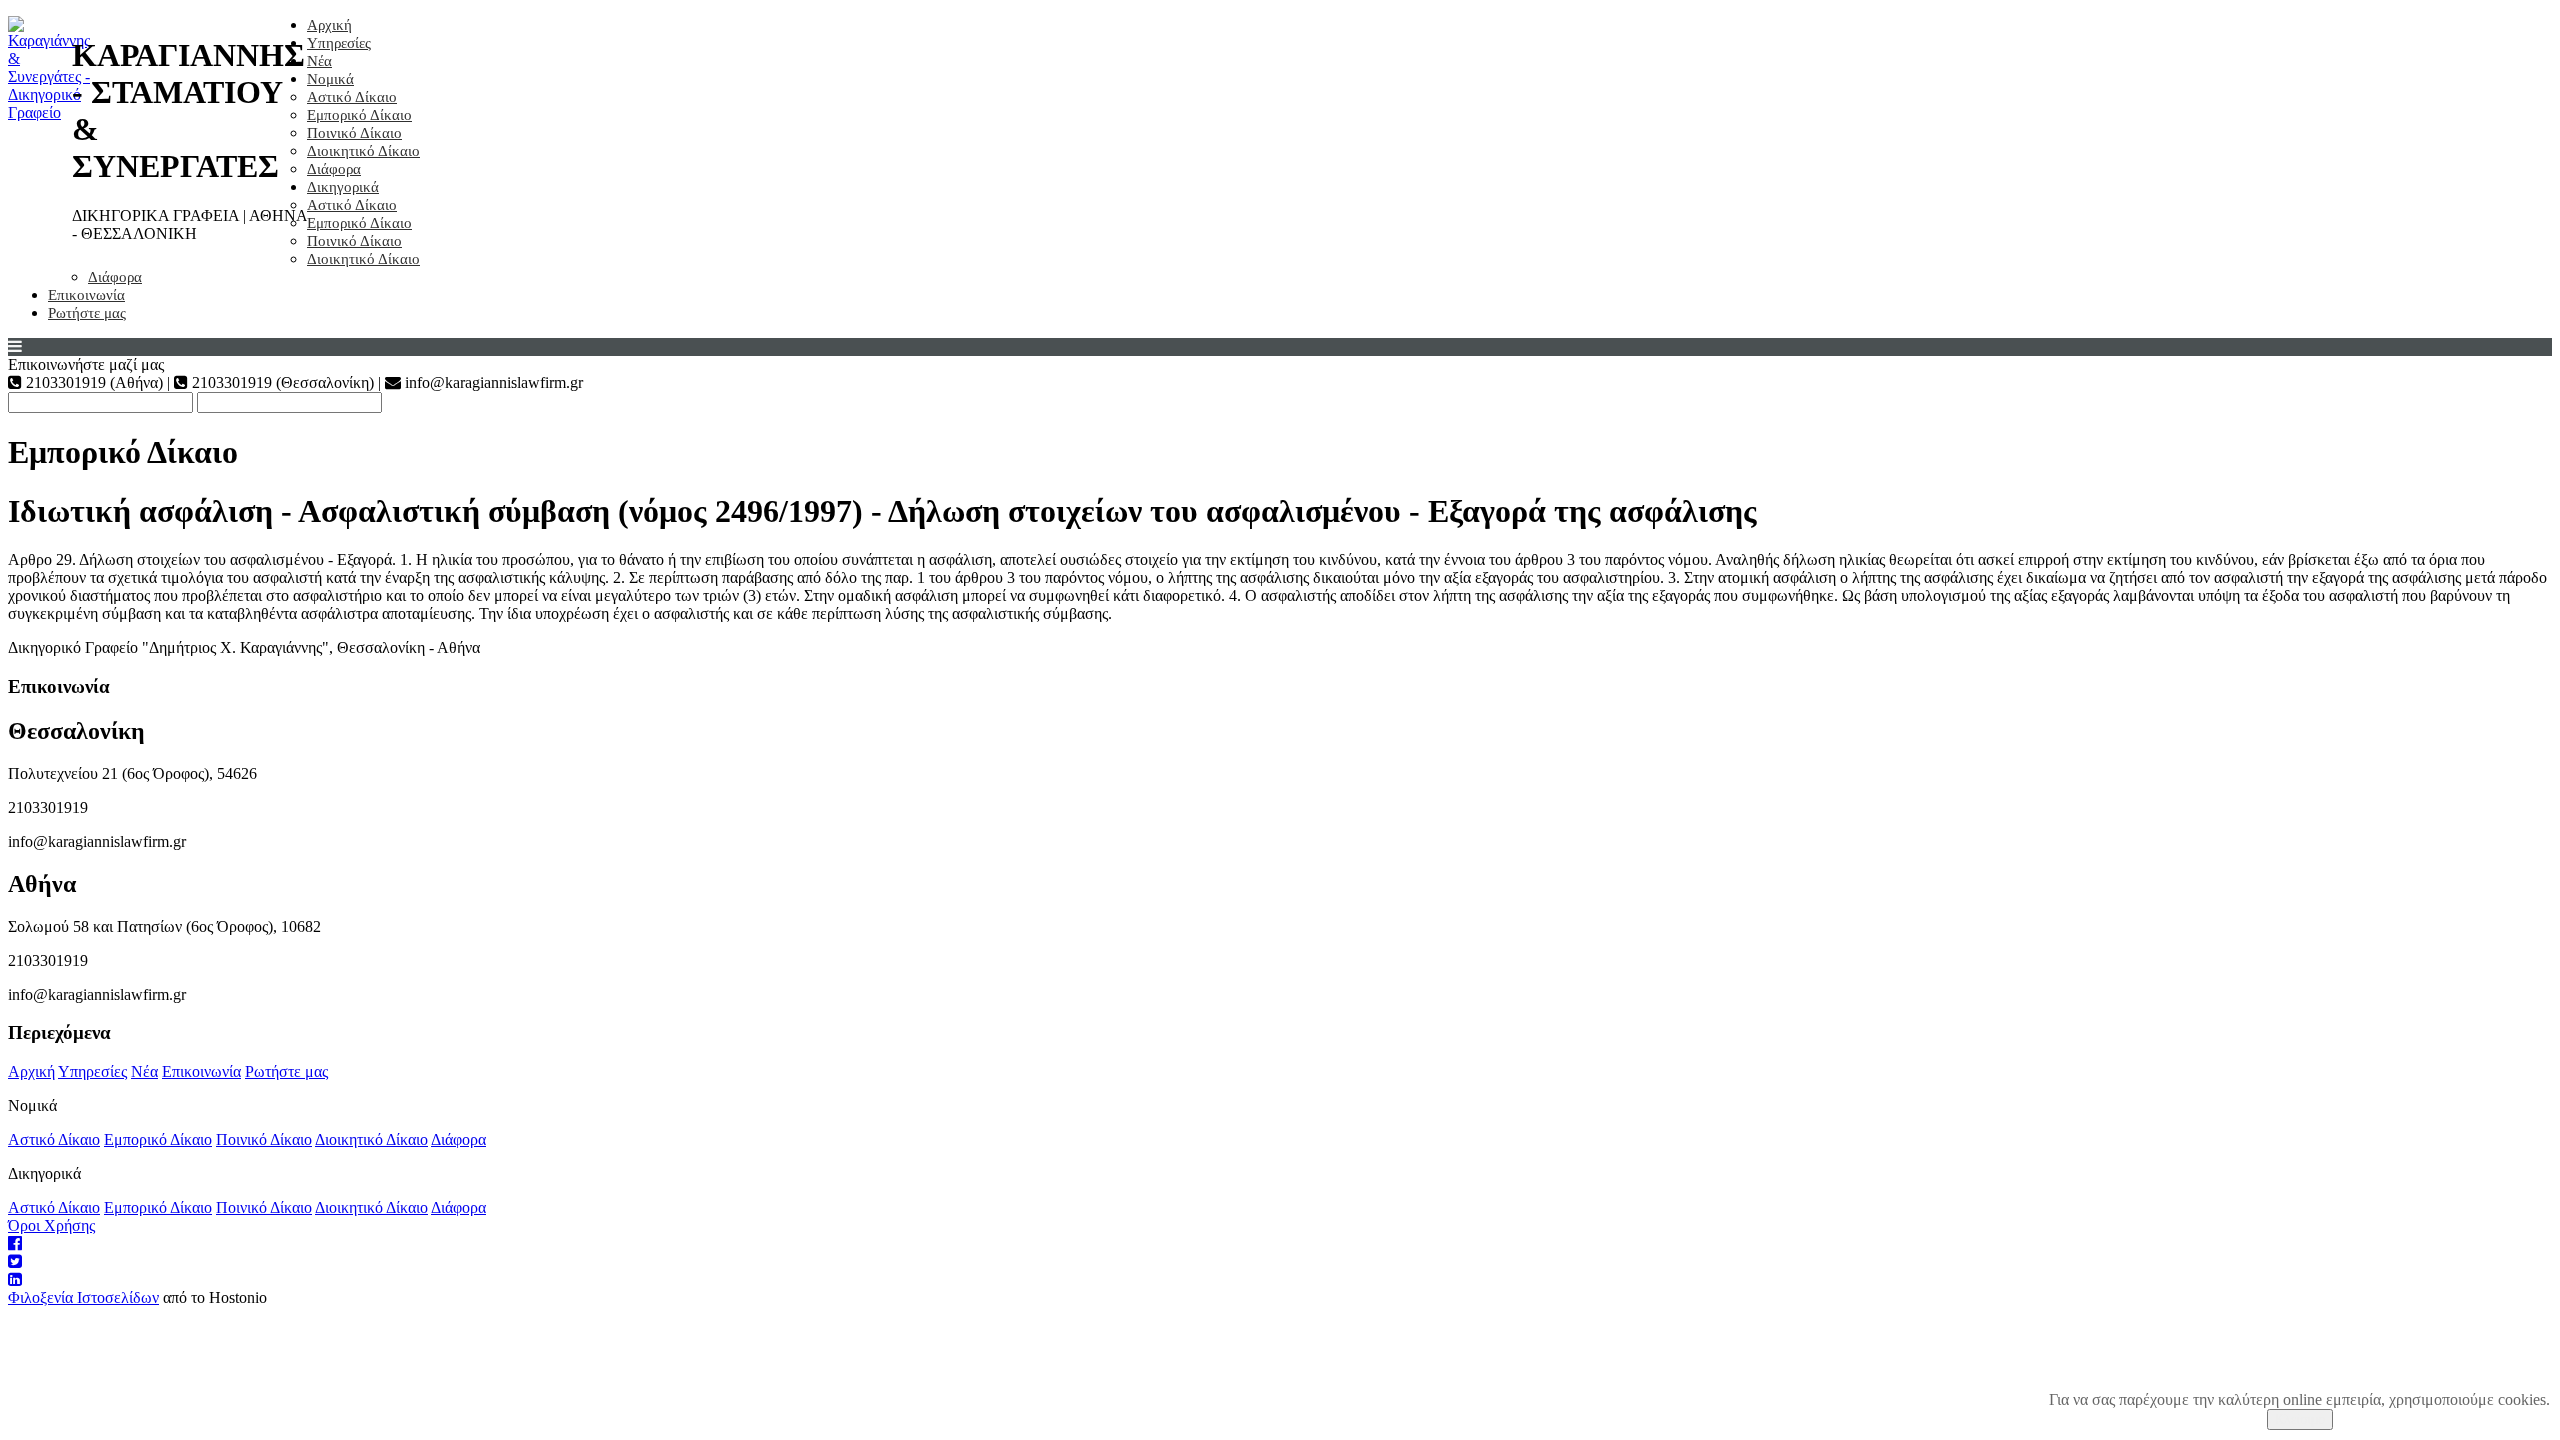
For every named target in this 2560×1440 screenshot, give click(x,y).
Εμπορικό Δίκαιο (359, 115)
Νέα (319, 61)
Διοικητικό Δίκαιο (363, 151)
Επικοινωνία (86, 295)
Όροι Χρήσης (51, 1225)
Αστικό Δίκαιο (352, 97)
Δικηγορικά (343, 187)
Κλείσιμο (2300, 1419)
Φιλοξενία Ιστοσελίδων (83, 1297)
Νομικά (330, 79)
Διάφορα (334, 169)
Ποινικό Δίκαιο (354, 133)
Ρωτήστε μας (87, 313)
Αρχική (329, 25)
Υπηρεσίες (339, 43)
